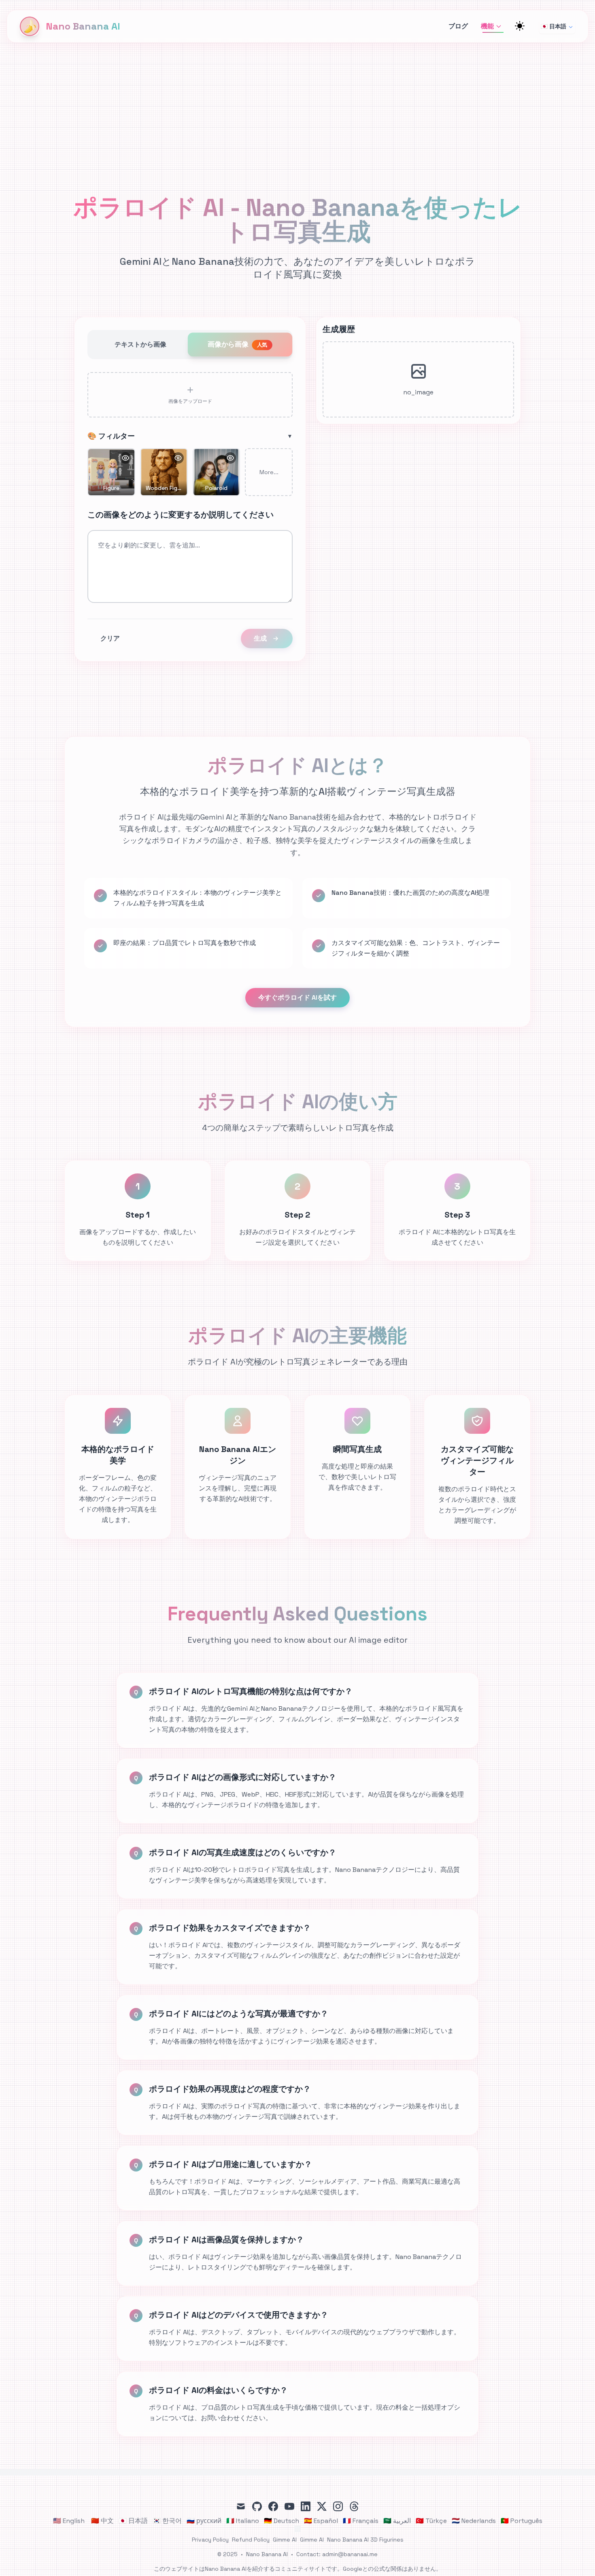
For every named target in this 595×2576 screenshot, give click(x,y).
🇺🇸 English (69, 2521)
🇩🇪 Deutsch (282, 2521)
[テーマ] (520, 26)
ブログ (458, 26)
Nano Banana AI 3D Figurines (365, 2540)
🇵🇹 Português (522, 2521)
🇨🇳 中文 (102, 2521)
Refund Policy (251, 2540)
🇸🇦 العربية (397, 2521)
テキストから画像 (140, 344)
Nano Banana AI (267, 2554)
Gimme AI (285, 2540)
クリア (110, 638)
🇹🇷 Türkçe (431, 2521)
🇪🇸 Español (321, 2521)
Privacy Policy (210, 2540)
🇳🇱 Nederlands (474, 2521)
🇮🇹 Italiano (243, 2521)
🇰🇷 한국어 (167, 2521)
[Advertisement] (297, 104)
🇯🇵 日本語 (554, 26)
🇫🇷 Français (361, 2521)
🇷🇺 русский (204, 2521)
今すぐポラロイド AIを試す (297, 997)
